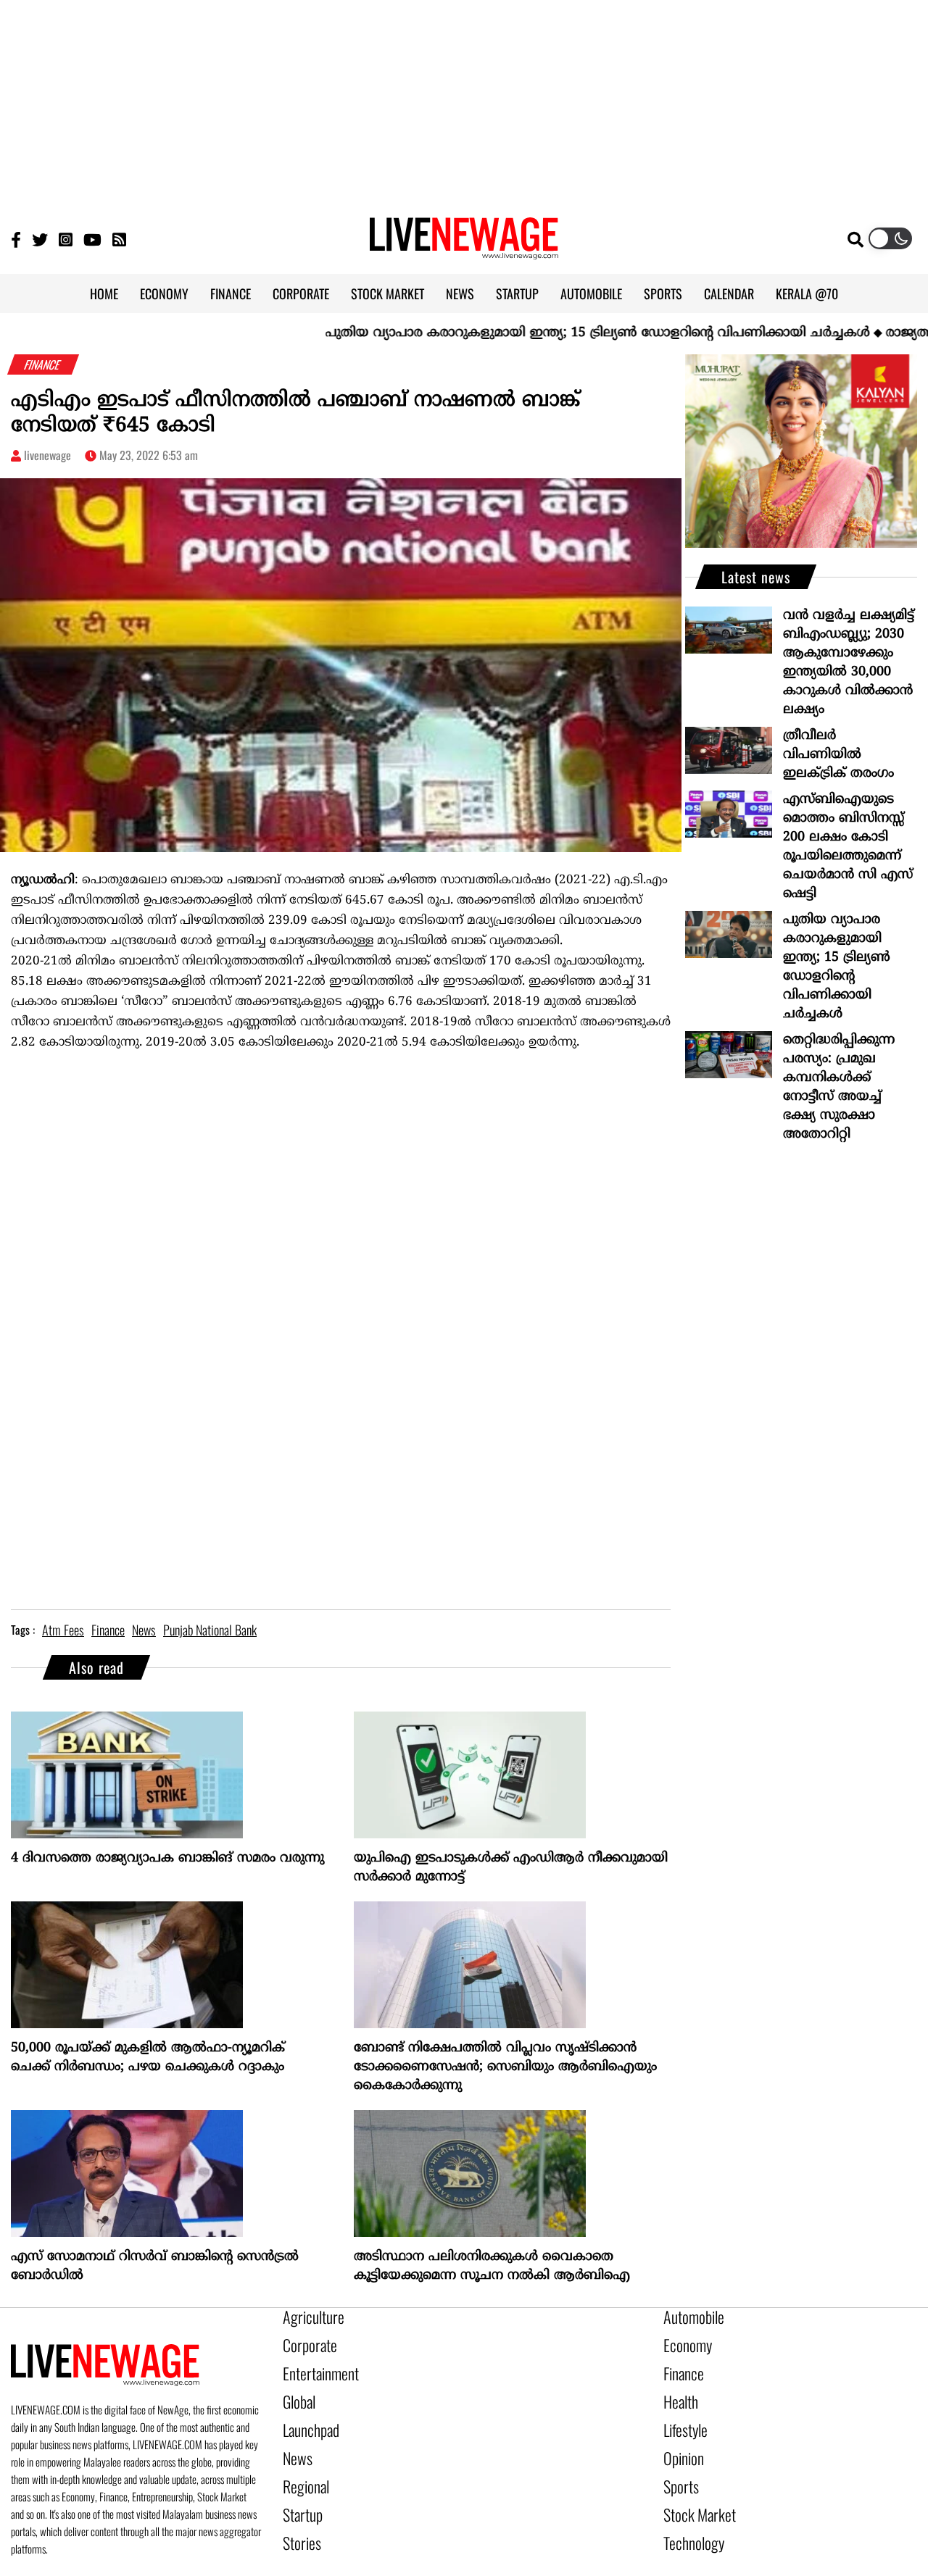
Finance (680, 2366)
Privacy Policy (539, 2567)
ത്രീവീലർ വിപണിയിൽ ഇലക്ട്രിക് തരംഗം (838, 755)
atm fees (63, 1630)
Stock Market (693, 2489)
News (295, 2440)
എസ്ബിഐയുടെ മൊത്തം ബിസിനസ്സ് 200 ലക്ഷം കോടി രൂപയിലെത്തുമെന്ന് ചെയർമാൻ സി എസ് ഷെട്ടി (848, 847)
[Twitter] (40, 239)
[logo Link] (464, 251)
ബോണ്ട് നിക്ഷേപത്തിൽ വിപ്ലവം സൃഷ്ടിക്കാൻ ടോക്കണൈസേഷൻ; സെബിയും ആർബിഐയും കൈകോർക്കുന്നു (505, 2067)
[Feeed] (119, 239)
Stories (298, 2514)
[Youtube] (92, 239)
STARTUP (517, 293)
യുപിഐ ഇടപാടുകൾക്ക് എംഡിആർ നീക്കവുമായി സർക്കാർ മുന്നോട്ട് (511, 1868)
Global (297, 2390)
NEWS (460, 293)
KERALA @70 (807, 293)
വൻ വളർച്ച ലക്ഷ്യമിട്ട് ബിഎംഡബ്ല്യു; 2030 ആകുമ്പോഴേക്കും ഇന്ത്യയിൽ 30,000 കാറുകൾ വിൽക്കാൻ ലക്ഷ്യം (849, 663)
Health (678, 2390)
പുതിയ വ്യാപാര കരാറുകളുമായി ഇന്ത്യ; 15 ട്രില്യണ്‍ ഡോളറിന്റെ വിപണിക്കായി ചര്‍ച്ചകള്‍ (536, 333)
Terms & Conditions (636, 2567)
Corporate (304, 2341)
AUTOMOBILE (591, 293)
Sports (678, 2464)
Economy (683, 2341)
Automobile (688, 2317)
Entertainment (314, 2366)
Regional (302, 2464)
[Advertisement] (464, 101)
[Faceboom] (16, 239)
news (144, 1630)
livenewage (47, 455)
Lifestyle (682, 2415)
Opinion (680, 2440)
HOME (104, 293)
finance (108, 1630)
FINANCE (231, 293)
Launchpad (306, 2415)
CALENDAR (729, 293)
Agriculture (307, 2317)
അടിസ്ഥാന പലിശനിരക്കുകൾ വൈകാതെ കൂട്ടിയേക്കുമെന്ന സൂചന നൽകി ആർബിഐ (492, 2266)
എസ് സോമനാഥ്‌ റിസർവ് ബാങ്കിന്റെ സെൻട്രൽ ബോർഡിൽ (155, 2266)
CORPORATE (301, 293)
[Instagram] (66, 239)
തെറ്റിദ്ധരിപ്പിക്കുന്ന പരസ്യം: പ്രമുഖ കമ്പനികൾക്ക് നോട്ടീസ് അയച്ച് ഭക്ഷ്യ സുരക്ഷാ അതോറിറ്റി (839, 1087)
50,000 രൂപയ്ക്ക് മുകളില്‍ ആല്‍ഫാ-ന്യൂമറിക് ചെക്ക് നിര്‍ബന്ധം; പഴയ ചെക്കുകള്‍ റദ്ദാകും (148, 2058)
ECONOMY (164, 293)
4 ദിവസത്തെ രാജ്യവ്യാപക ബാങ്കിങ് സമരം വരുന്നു (167, 1858)
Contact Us (460, 2567)
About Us (394, 2567)
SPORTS (663, 293)
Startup (299, 2489)
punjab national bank (210, 1630)
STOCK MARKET (388, 293)
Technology (688, 2514)
